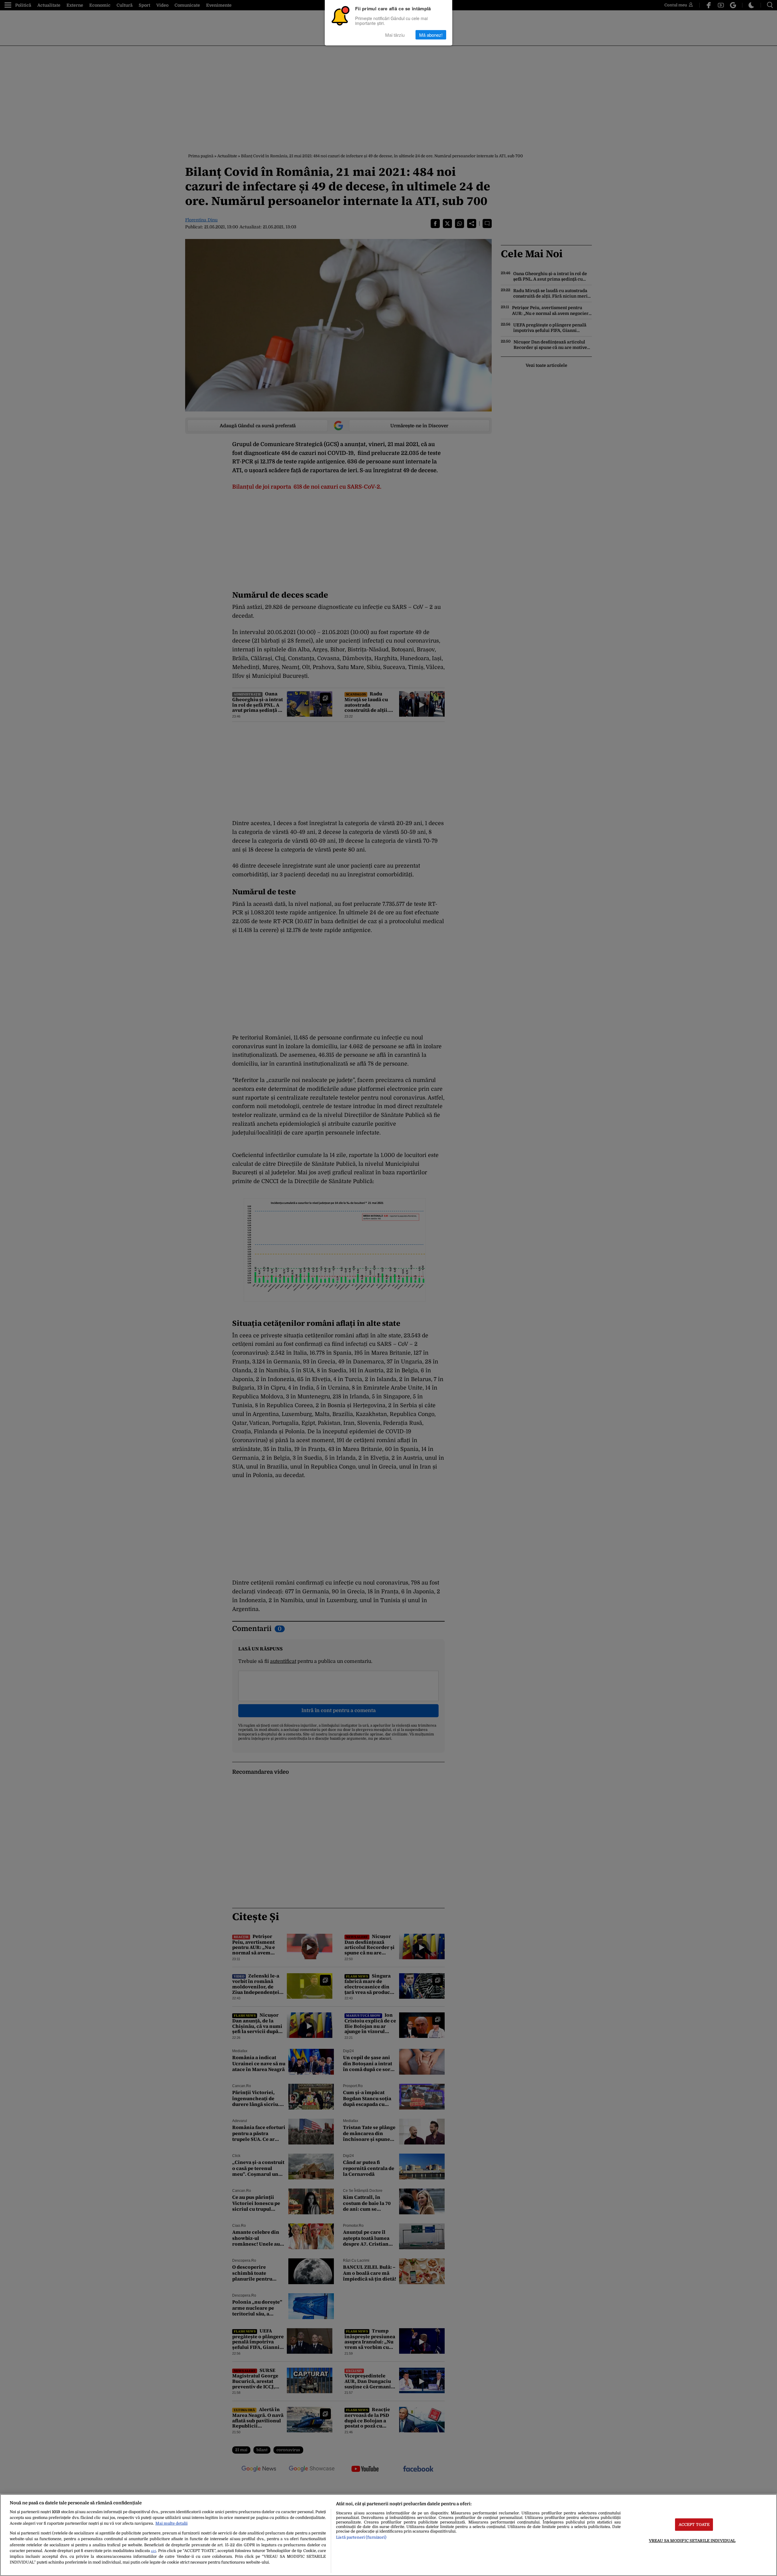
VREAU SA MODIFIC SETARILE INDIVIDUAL (692, 2541)
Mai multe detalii (171, 2523)
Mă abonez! (431, 35)
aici (153, 2551)
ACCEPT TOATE (694, 2525)
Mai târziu (395, 35)
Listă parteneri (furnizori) (361, 2537)
